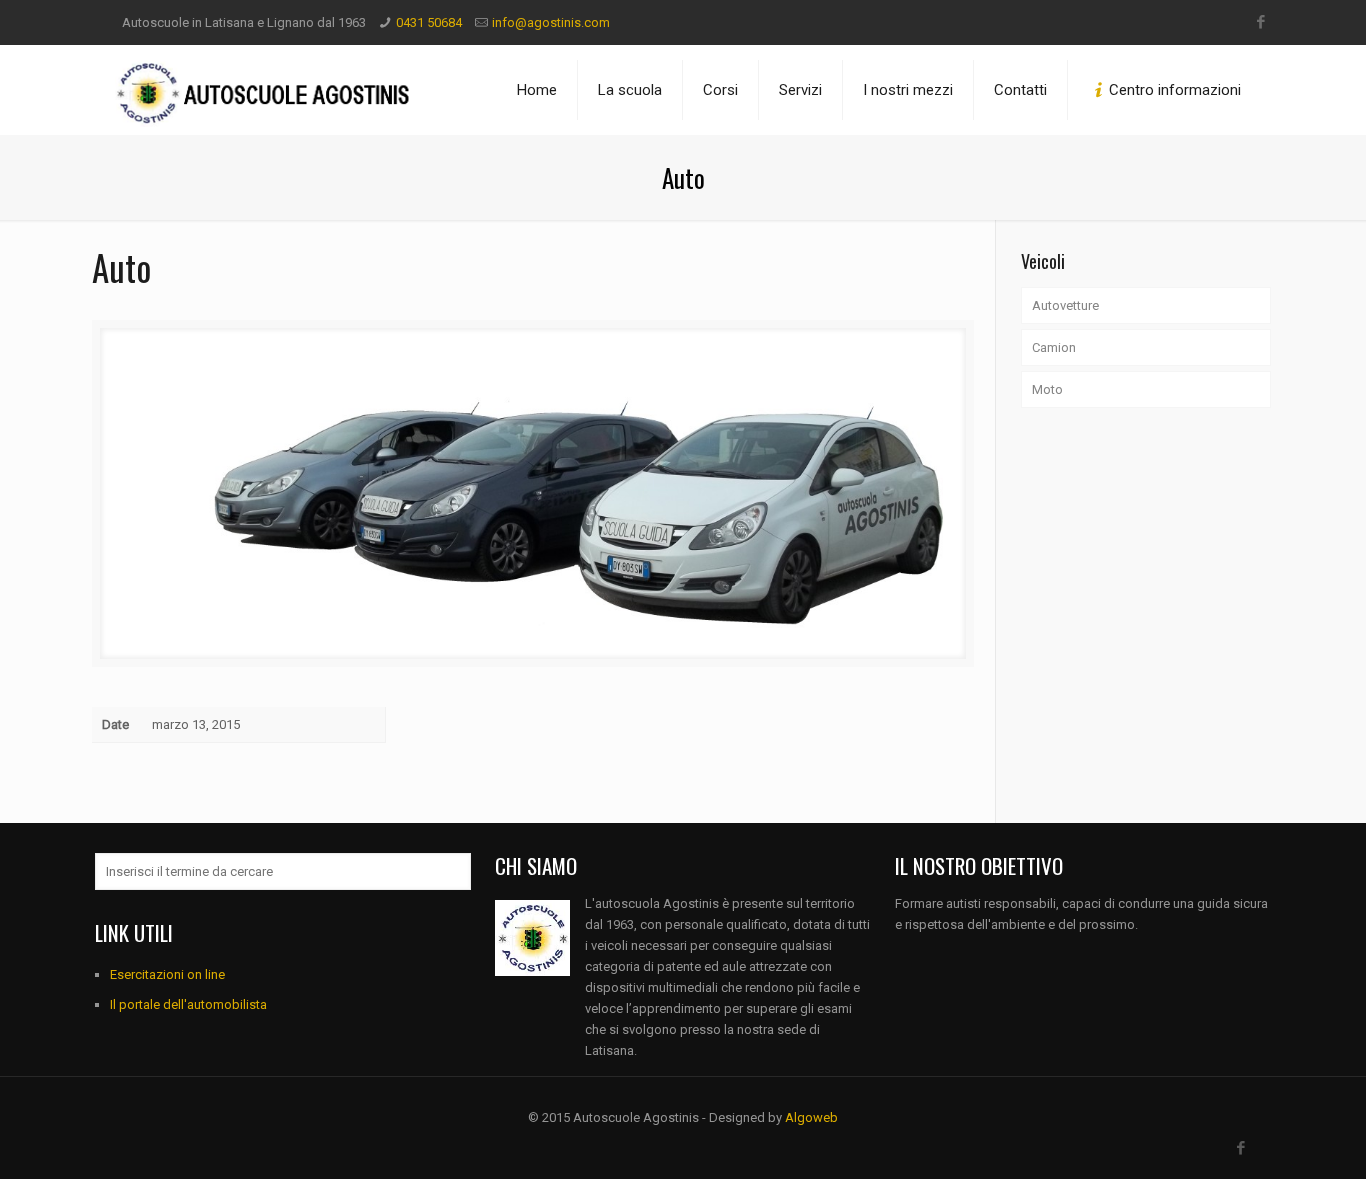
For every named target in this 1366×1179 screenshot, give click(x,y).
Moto (1047, 389)
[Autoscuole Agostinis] (265, 90)
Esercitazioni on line (167, 974)
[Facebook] (1260, 22)
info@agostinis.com (551, 22)
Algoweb (811, 1117)
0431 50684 (429, 22)
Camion (1054, 347)
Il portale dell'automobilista (188, 1004)
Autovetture (1065, 305)
